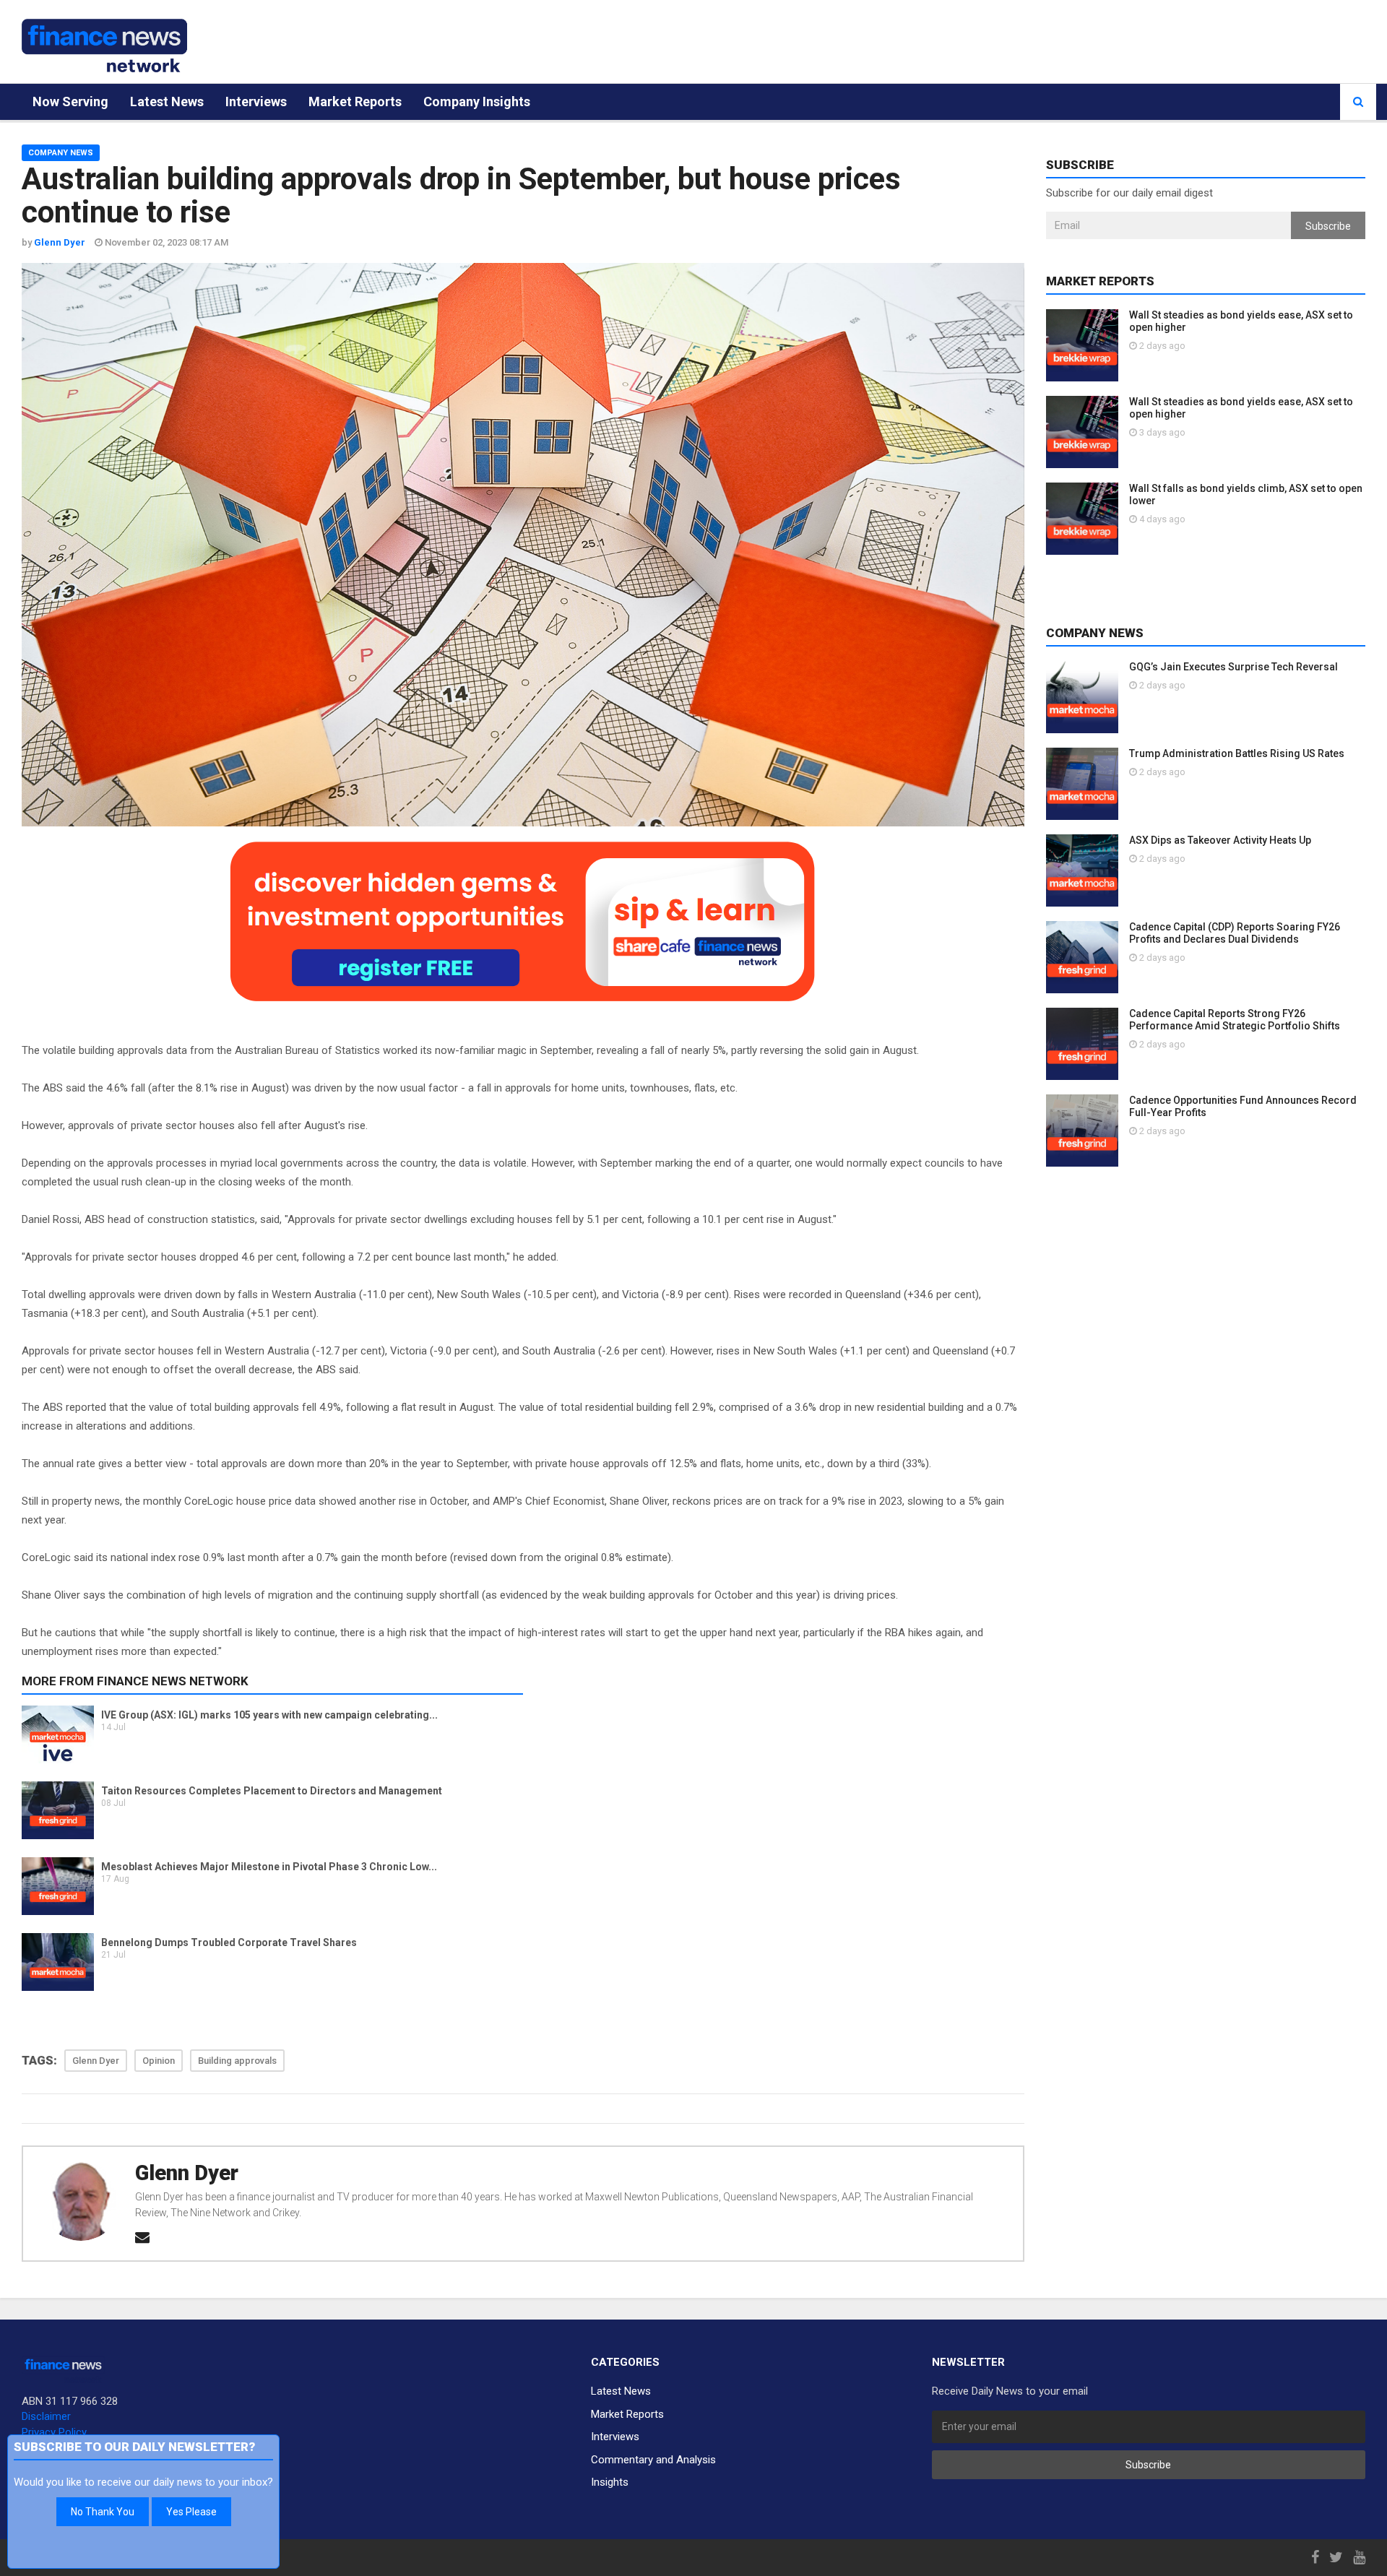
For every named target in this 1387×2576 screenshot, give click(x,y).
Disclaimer (46, 2416)
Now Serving (70, 101)
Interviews (256, 101)
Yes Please (191, 2512)
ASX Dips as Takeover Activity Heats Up (1220, 840)
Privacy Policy (54, 2432)
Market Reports (355, 101)
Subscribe (1328, 226)
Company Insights (477, 101)
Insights (610, 2482)
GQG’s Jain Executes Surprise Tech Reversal (1233, 667)
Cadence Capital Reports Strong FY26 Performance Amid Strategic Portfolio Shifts (1235, 1020)
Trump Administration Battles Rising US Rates (1237, 753)
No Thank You (103, 2512)
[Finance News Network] (104, 46)
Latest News (167, 101)
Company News (61, 153)
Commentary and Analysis (653, 2460)
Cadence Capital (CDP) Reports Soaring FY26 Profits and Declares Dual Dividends (1235, 933)
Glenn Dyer (187, 2173)
